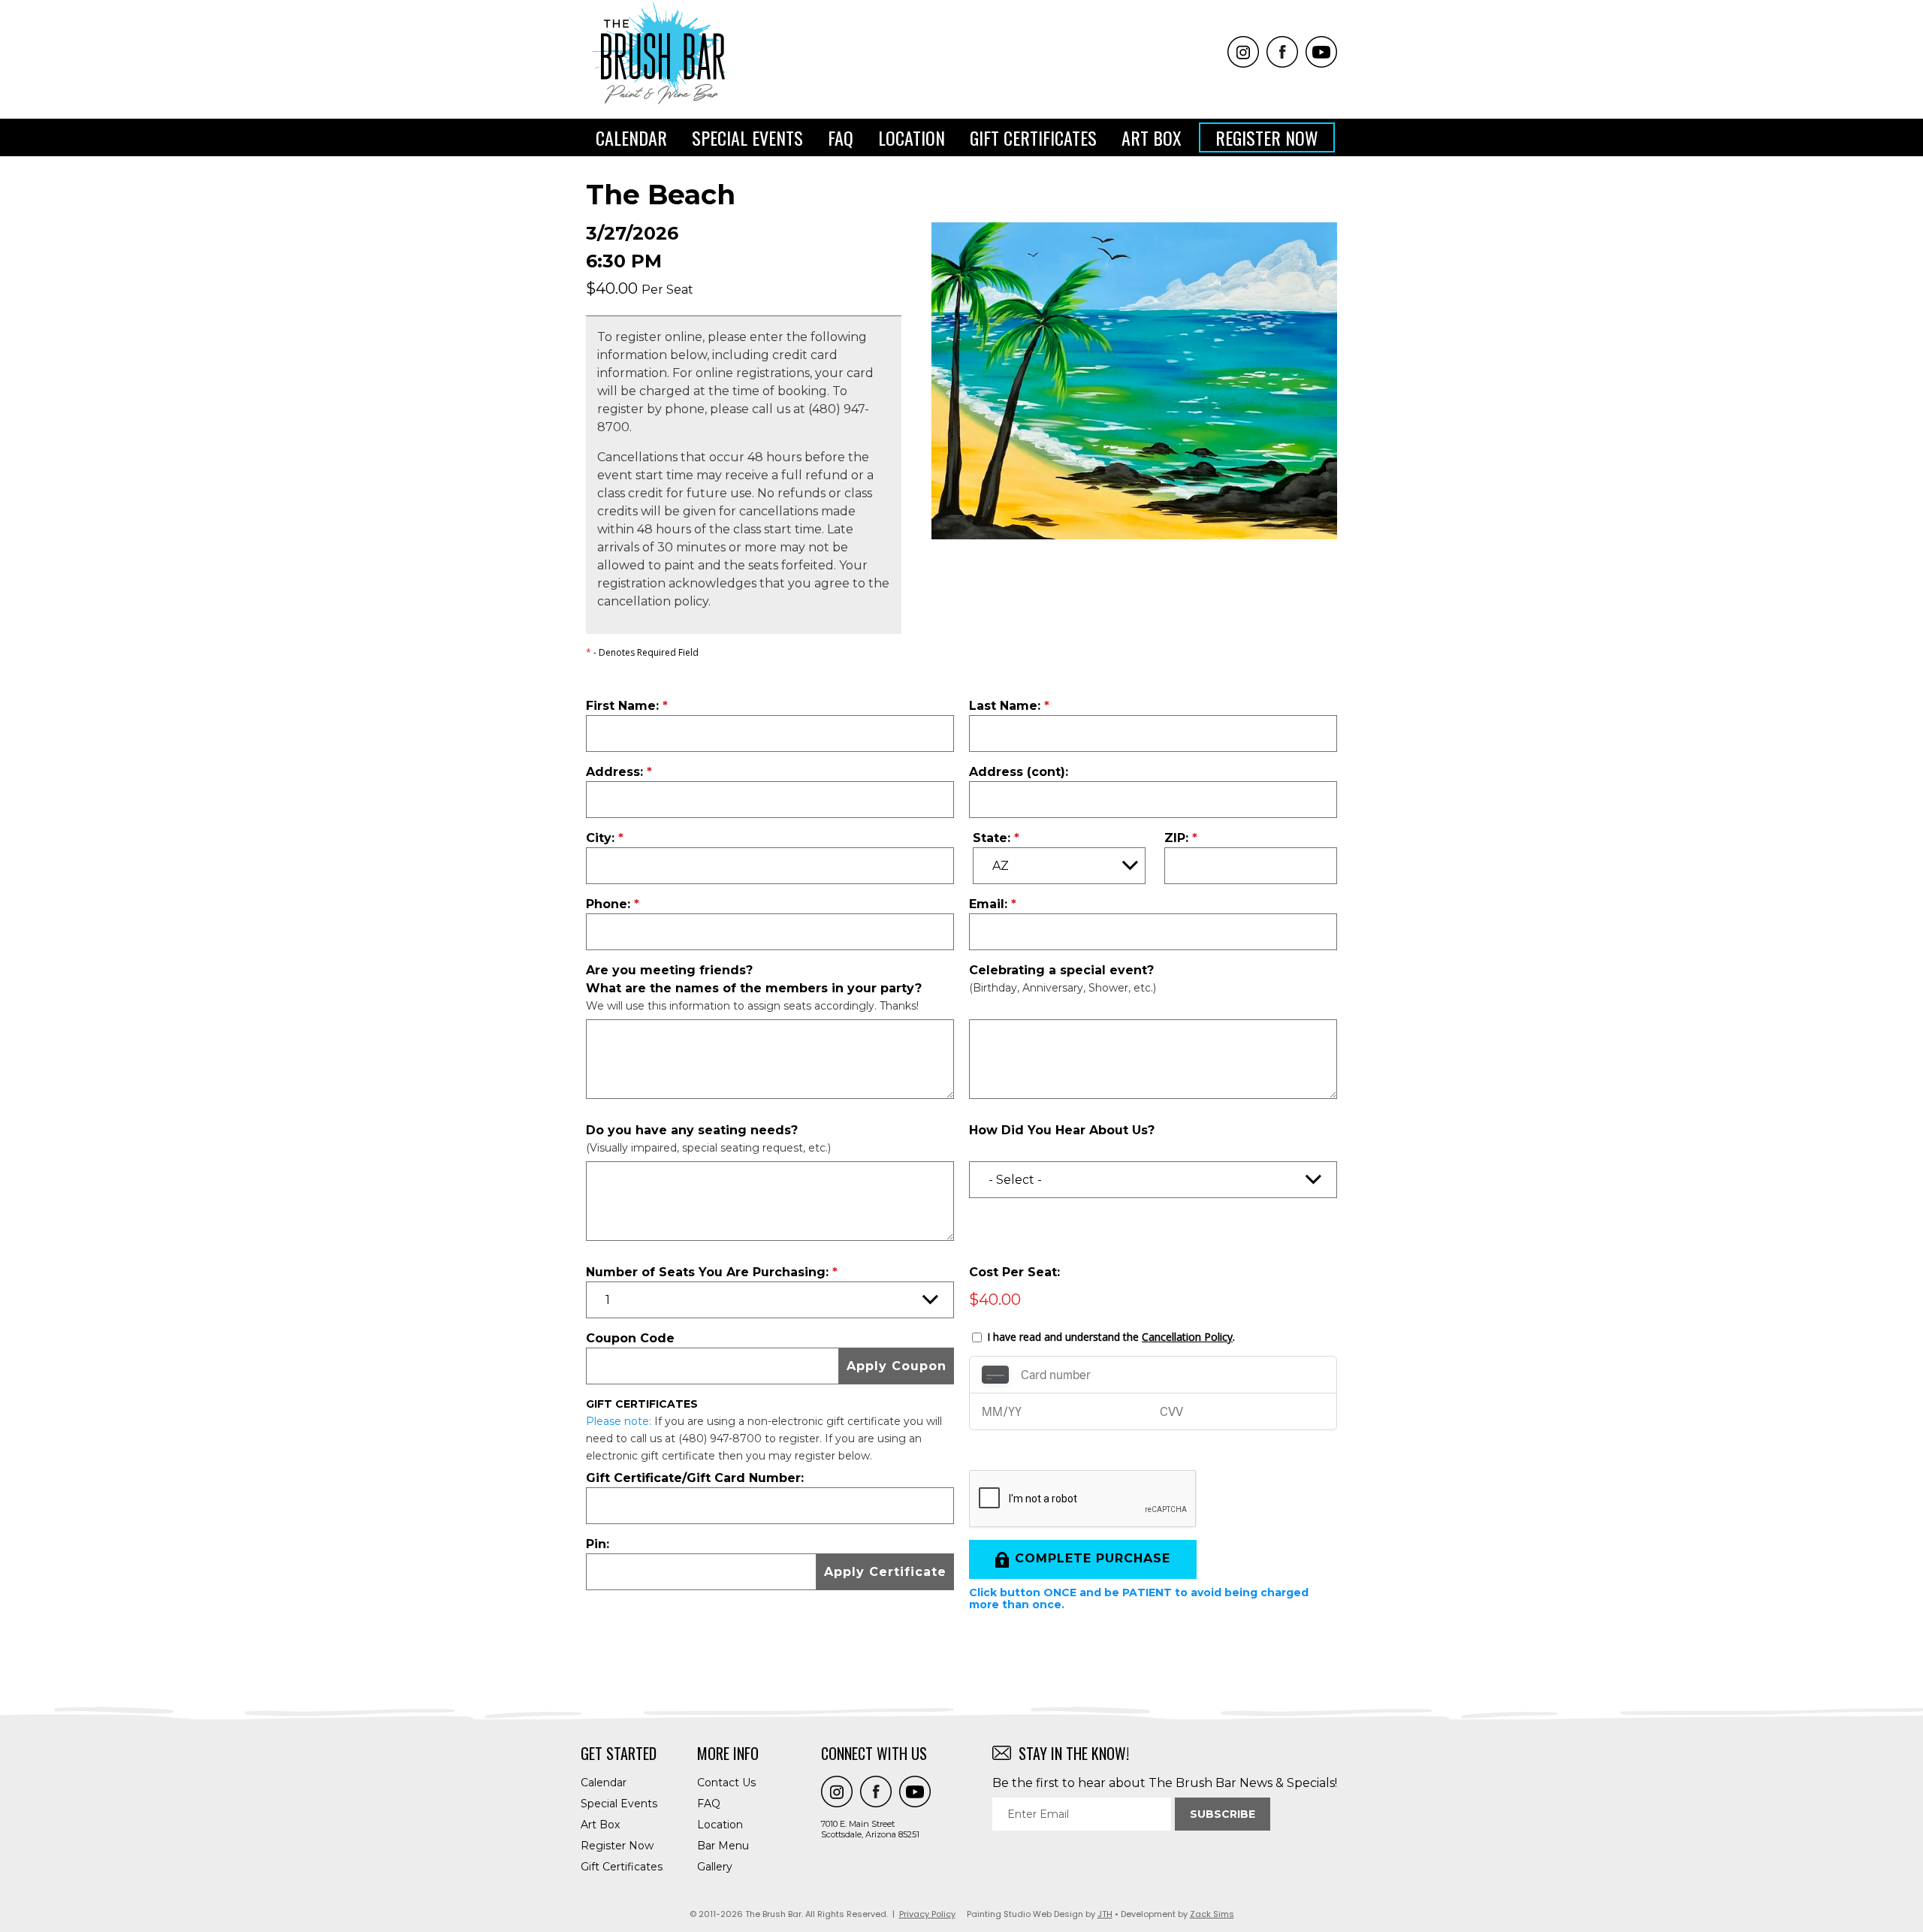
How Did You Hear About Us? (1062, 1130)
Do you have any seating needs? (692, 1130)
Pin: (598, 1544)
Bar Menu (723, 1846)
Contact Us (726, 1783)
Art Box (1152, 137)
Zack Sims (1212, 1914)
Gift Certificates (1033, 137)
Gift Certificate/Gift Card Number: (695, 1478)
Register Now (1267, 137)
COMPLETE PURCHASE (1093, 1558)
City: (600, 838)
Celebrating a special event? (1061, 970)
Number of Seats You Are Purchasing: (707, 1272)
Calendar (631, 137)
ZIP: (1176, 838)
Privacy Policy (927, 1914)
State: (992, 838)
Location (912, 137)
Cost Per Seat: (1014, 1272)
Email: (988, 904)
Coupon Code (630, 1338)
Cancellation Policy (1187, 1337)
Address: (614, 772)
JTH (1105, 1914)
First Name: (622, 706)
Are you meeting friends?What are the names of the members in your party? (754, 979)
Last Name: (1005, 706)
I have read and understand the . (1111, 1337)
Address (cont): (1019, 772)
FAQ (841, 137)
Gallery (715, 1867)
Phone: (608, 904)
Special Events (747, 137)
